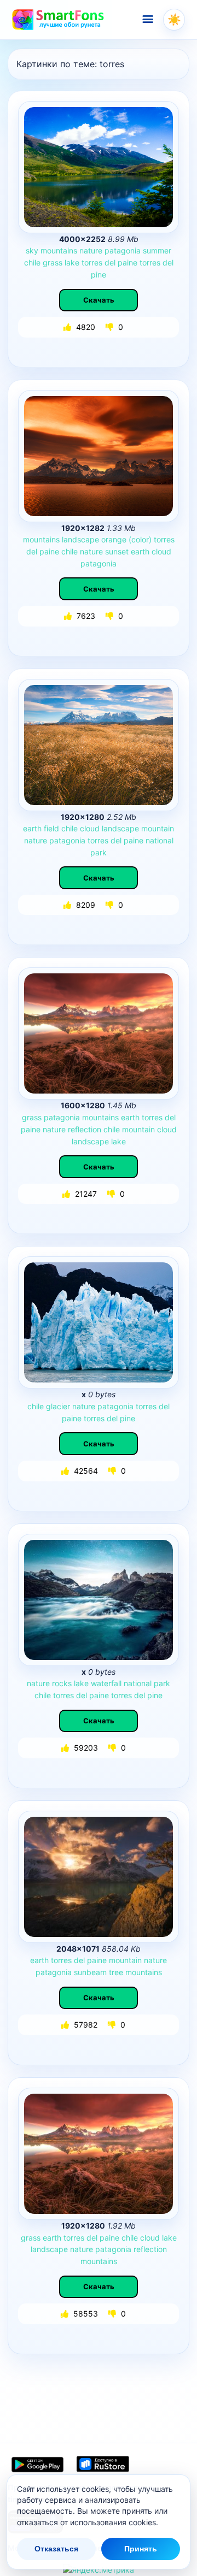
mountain (158, 828)
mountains (59, 250)
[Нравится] (68, 327)
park (99, 852)
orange (114, 539)
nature (91, 250)
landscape (80, 539)
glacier (58, 1406)
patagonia (123, 250)
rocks (62, 1683)
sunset (117, 551)
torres (92, 262)
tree (116, 1972)
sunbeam (90, 1972)
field (51, 828)
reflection (85, 1129)
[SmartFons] (59, 20)
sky (32, 250)
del (110, 262)
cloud (161, 551)
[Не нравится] (111, 327)
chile (32, 262)
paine (128, 262)
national (160, 840)
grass (53, 262)
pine (99, 274)
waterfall (106, 1683)
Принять (141, 2549)
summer (157, 250)
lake (72, 262)
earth (140, 551)
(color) (140, 539)
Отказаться (56, 2549)
